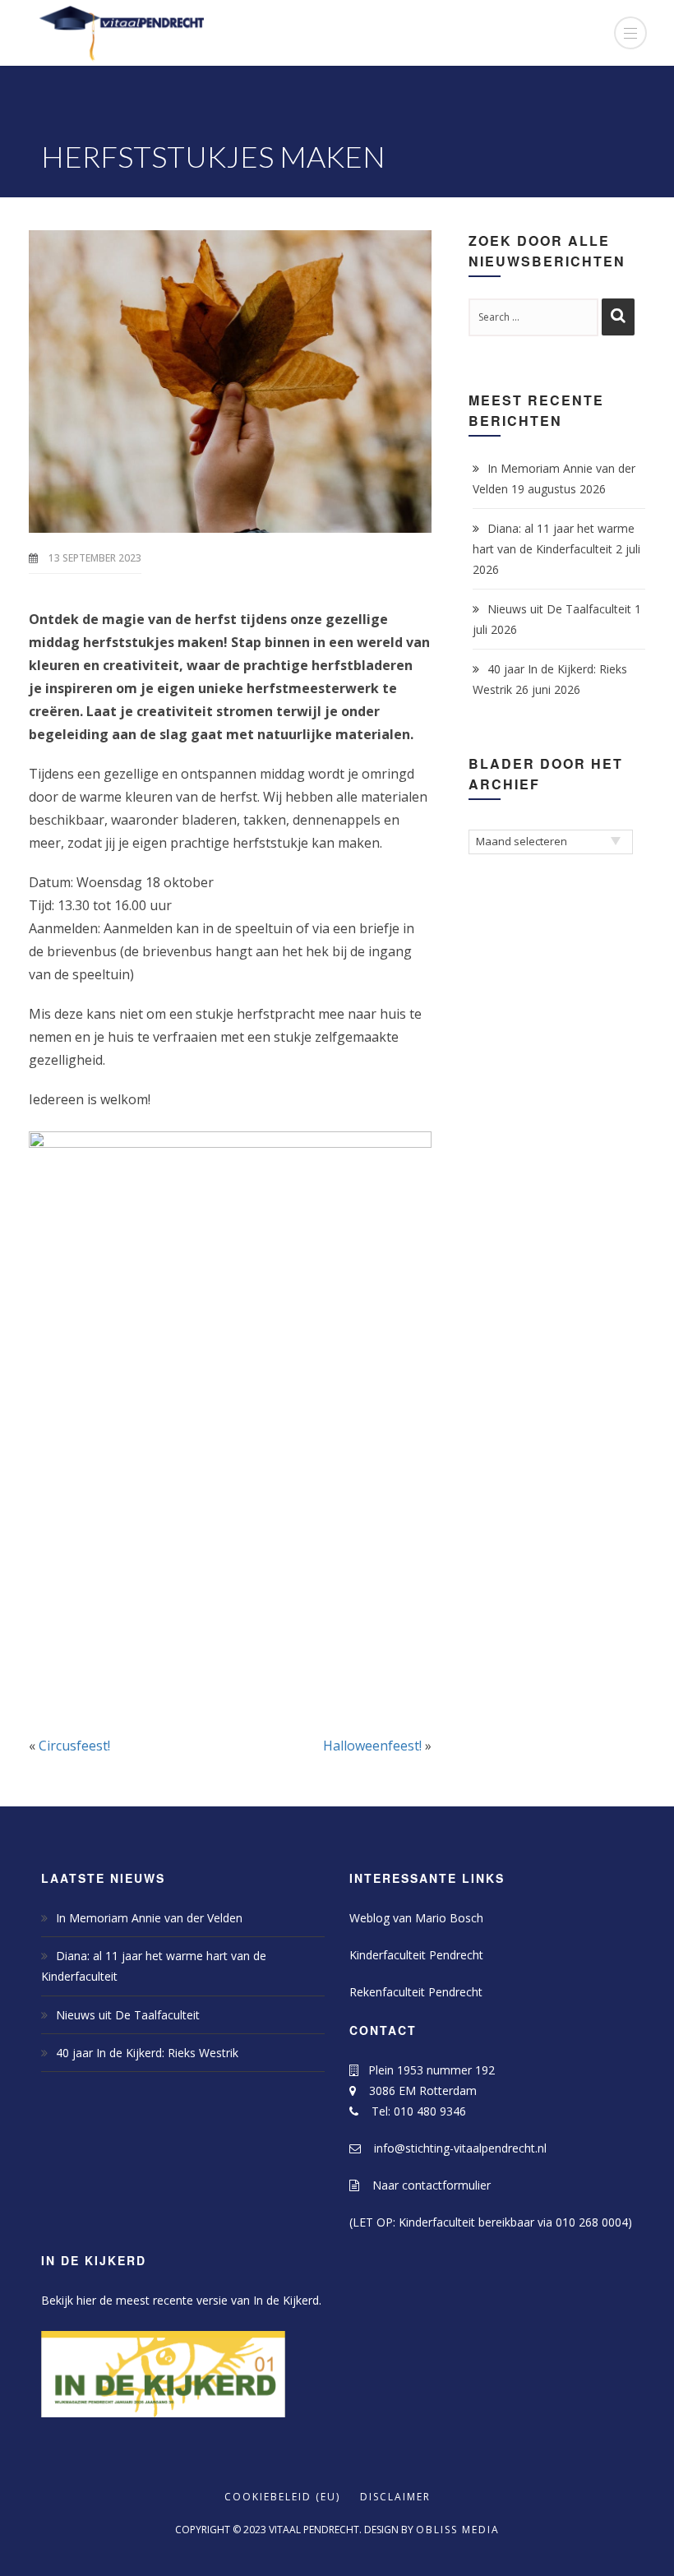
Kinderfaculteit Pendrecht (416, 1955)
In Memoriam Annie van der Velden (149, 1918)
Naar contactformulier (425, 2185)
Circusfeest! (74, 1746)
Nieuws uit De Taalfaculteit (559, 609)
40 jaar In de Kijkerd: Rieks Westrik (147, 2053)
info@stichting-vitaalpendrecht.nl (454, 2148)
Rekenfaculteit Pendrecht (416, 1992)
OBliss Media (458, 2530)
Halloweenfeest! (372, 1746)
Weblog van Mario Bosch (416, 1918)
